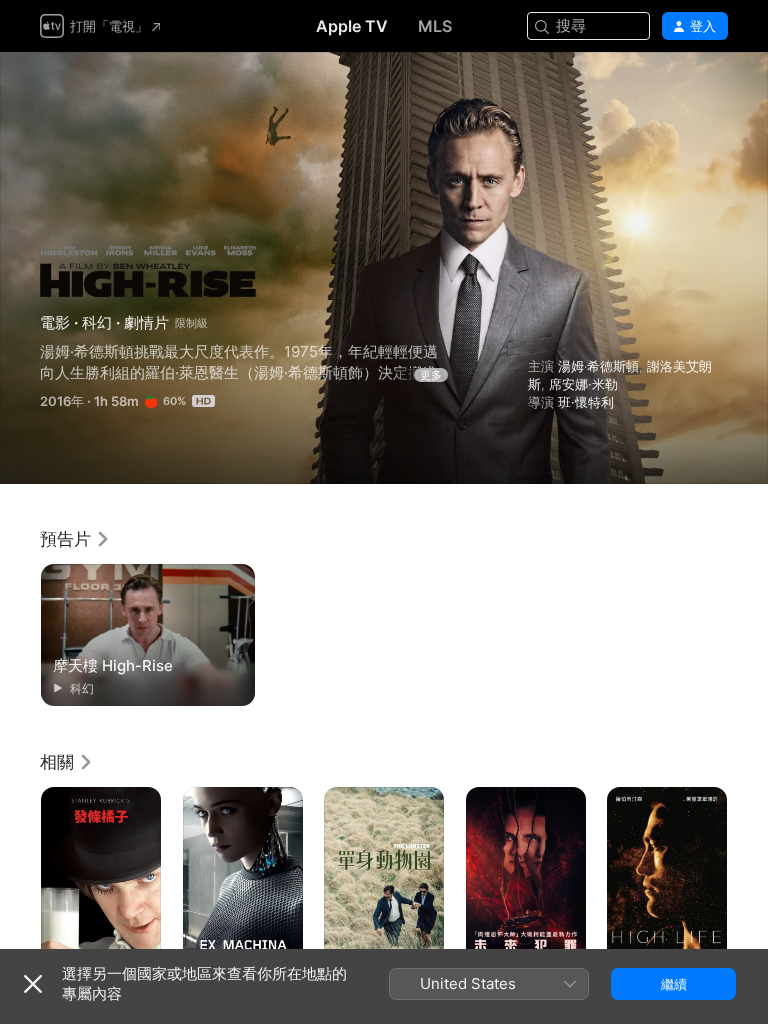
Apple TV (352, 26)
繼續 (674, 984)
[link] (75, 539)
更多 (431, 375)
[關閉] (33, 984)
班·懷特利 (586, 402)
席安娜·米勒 (583, 384)
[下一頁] (748, 877)
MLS (435, 26)
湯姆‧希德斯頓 (598, 366)
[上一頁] (20, 877)
